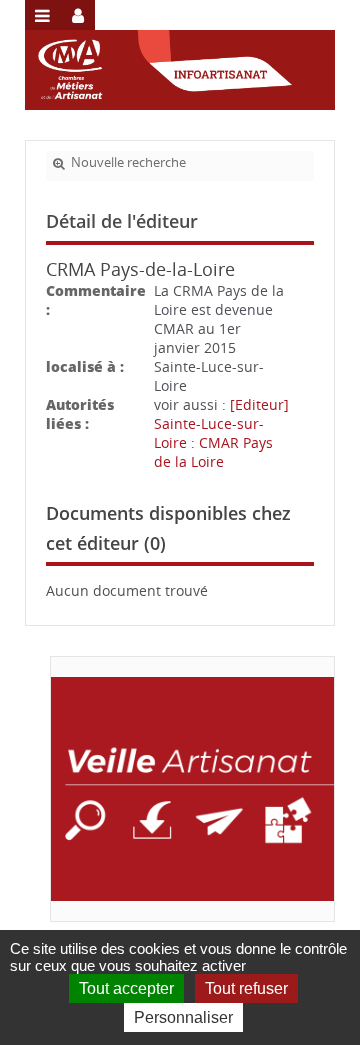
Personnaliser (183, 1017)
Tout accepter (126, 988)
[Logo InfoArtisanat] (192, 789)
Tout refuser (246, 988)
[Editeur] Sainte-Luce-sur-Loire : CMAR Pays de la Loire (221, 433)
